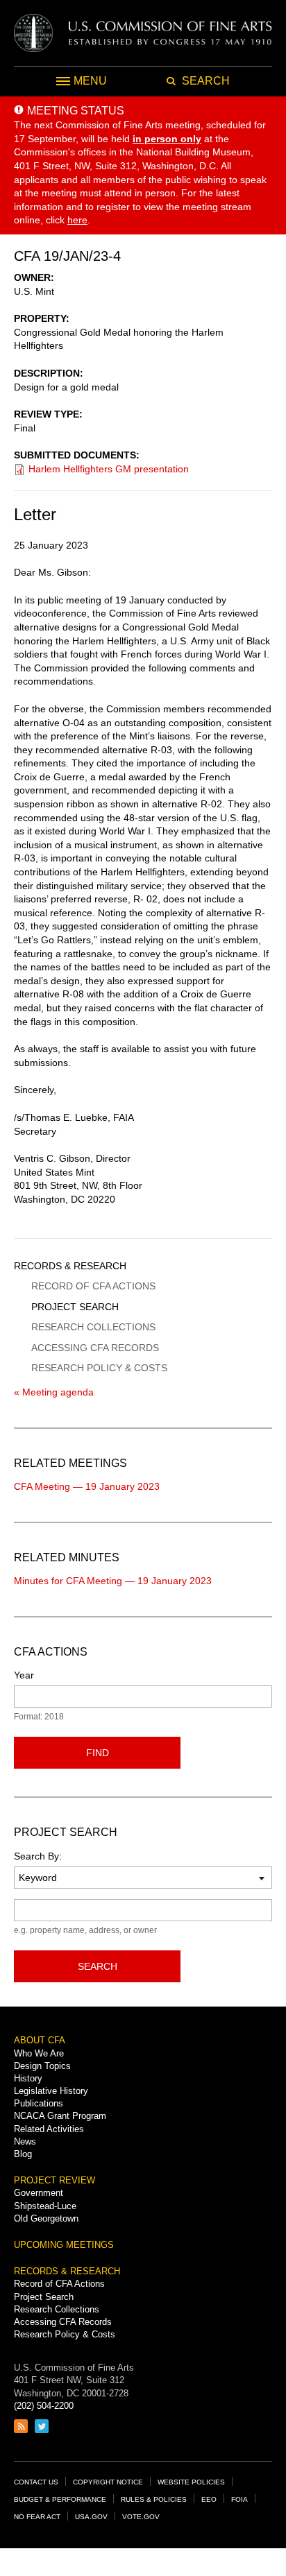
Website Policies (191, 2482)
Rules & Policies (154, 2499)
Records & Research (70, 1266)
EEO (209, 2499)
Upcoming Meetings (64, 2245)
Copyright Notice (108, 2482)
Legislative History (51, 2091)
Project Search (75, 1307)
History (28, 2078)
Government (39, 2193)
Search (98, 1966)
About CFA (40, 2040)
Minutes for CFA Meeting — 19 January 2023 (113, 1581)
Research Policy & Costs (99, 1368)
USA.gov (91, 2517)
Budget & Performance (60, 2499)
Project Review (54, 2180)
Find (98, 1753)
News (25, 2141)
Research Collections (93, 1327)
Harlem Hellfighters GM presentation (109, 469)
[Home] (143, 33)
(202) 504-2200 (44, 2406)
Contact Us (36, 2482)
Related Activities (49, 2129)
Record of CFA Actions (93, 1286)
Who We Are (39, 2053)
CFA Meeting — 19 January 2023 (87, 1486)
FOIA (239, 2499)
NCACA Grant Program (60, 2116)
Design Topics (42, 2066)
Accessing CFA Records (95, 1348)
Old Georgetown (46, 2218)
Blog (23, 2154)
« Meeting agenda (54, 1392)
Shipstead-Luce (45, 2206)
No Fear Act (37, 2517)
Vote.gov (141, 2517)
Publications (39, 2103)
